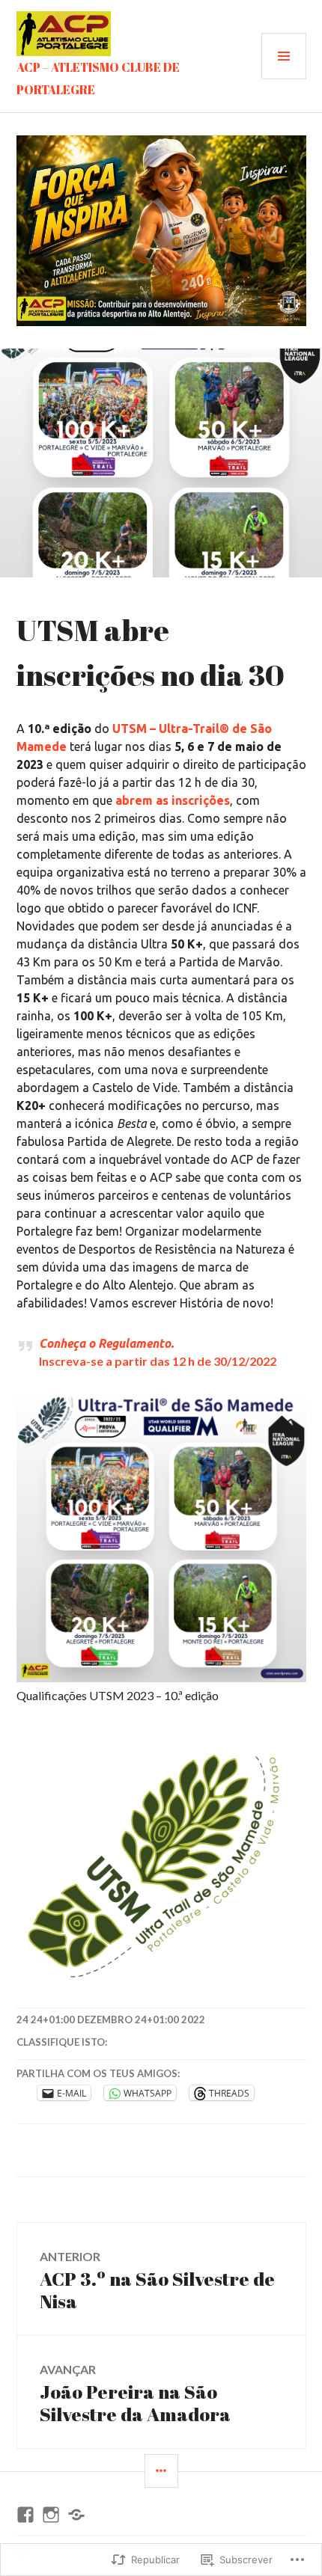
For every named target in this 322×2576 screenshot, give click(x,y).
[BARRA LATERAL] (161, 2471)
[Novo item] (25, 2515)
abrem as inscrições (173, 800)
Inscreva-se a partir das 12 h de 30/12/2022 (158, 1361)
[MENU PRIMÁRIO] (284, 56)
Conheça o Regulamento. (106, 1343)
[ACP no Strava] (76, 2515)
